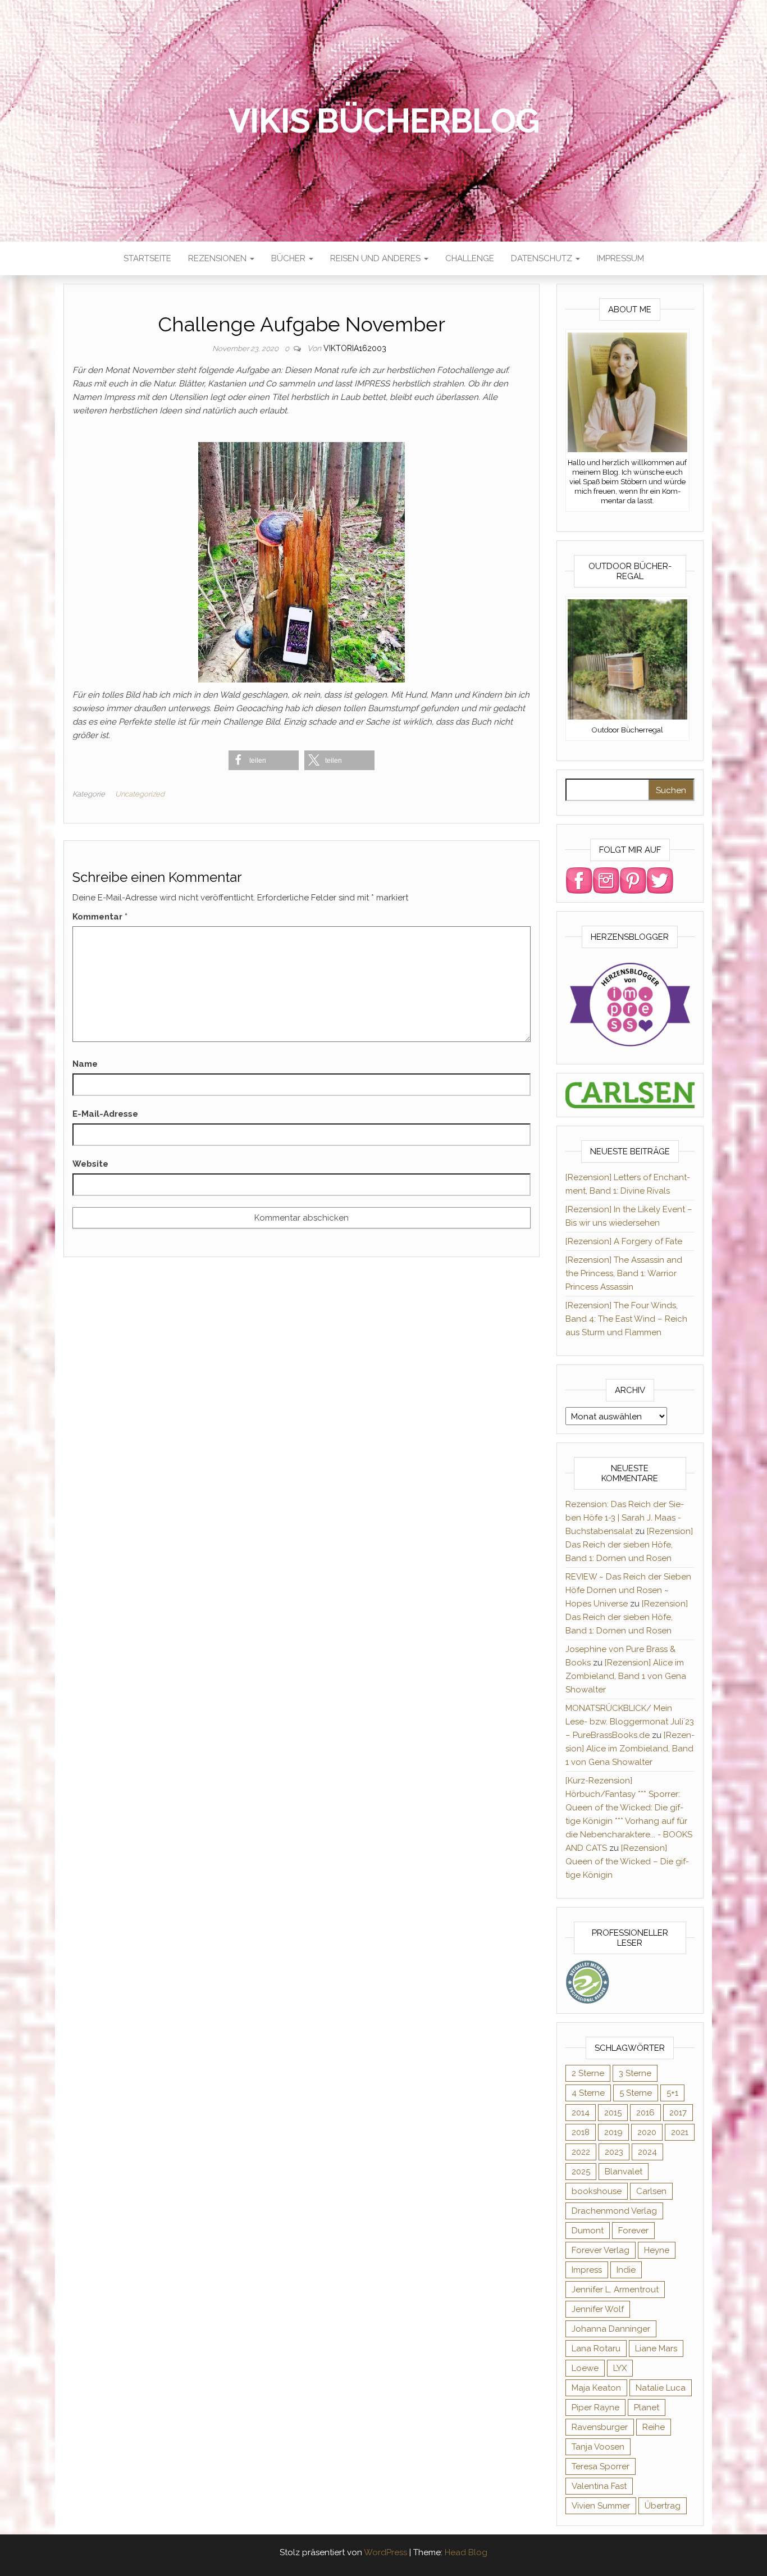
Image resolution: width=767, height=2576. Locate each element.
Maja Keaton (596, 2388)
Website (90, 1164)
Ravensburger (600, 2427)
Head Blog (466, 2552)
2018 (581, 2132)
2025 (581, 2172)
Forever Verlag (601, 2250)
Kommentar (100, 917)
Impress (587, 2270)
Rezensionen (218, 258)
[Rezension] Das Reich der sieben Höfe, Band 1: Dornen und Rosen (629, 1545)
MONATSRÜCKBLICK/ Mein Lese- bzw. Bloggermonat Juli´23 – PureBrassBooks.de (630, 1722)
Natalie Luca (661, 2388)
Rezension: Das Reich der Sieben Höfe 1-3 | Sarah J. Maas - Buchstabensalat (625, 1518)
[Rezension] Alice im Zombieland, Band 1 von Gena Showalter (626, 1676)
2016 (645, 2113)
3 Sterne (635, 2073)
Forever (633, 2231)
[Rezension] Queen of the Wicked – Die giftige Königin (627, 1862)
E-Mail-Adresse (105, 1114)
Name (85, 1064)
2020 (647, 2132)
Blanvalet (624, 2172)
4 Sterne (588, 2093)
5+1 (672, 2093)
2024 (647, 2152)
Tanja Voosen (598, 2447)
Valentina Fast (599, 2486)
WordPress (385, 2552)
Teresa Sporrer (601, 2466)
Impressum (620, 258)
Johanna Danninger (611, 2329)
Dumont (588, 2231)
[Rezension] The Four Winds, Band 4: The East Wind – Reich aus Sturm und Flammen (626, 1319)
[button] (264, 760)
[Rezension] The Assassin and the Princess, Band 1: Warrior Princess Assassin (624, 1273)
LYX (620, 2368)
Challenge (470, 258)
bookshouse (597, 2191)
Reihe (654, 2427)
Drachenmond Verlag (614, 2211)
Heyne (657, 2250)
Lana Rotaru (596, 2349)
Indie (626, 2270)
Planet (647, 2407)
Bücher (289, 258)
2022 (581, 2152)
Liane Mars (656, 2349)
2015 (613, 2113)
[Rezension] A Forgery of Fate (624, 1241)
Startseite (147, 258)
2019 (613, 2132)
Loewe (585, 2368)
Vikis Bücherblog (384, 121)
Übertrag (663, 2506)
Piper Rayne (595, 2407)
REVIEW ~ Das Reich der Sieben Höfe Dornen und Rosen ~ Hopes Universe (628, 1590)
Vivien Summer (601, 2506)
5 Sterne (636, 2093)
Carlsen (651, 2191)
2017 (678, 2113)
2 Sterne (588, 2073)
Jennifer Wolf (598, 2309)
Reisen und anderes (376, 258)
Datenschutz (543, 258)
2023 (614, 2152)
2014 (581, 2113)
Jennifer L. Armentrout (615, 2290)
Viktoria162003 (355, 348)
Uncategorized (140, 794)
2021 (680, 2132)
